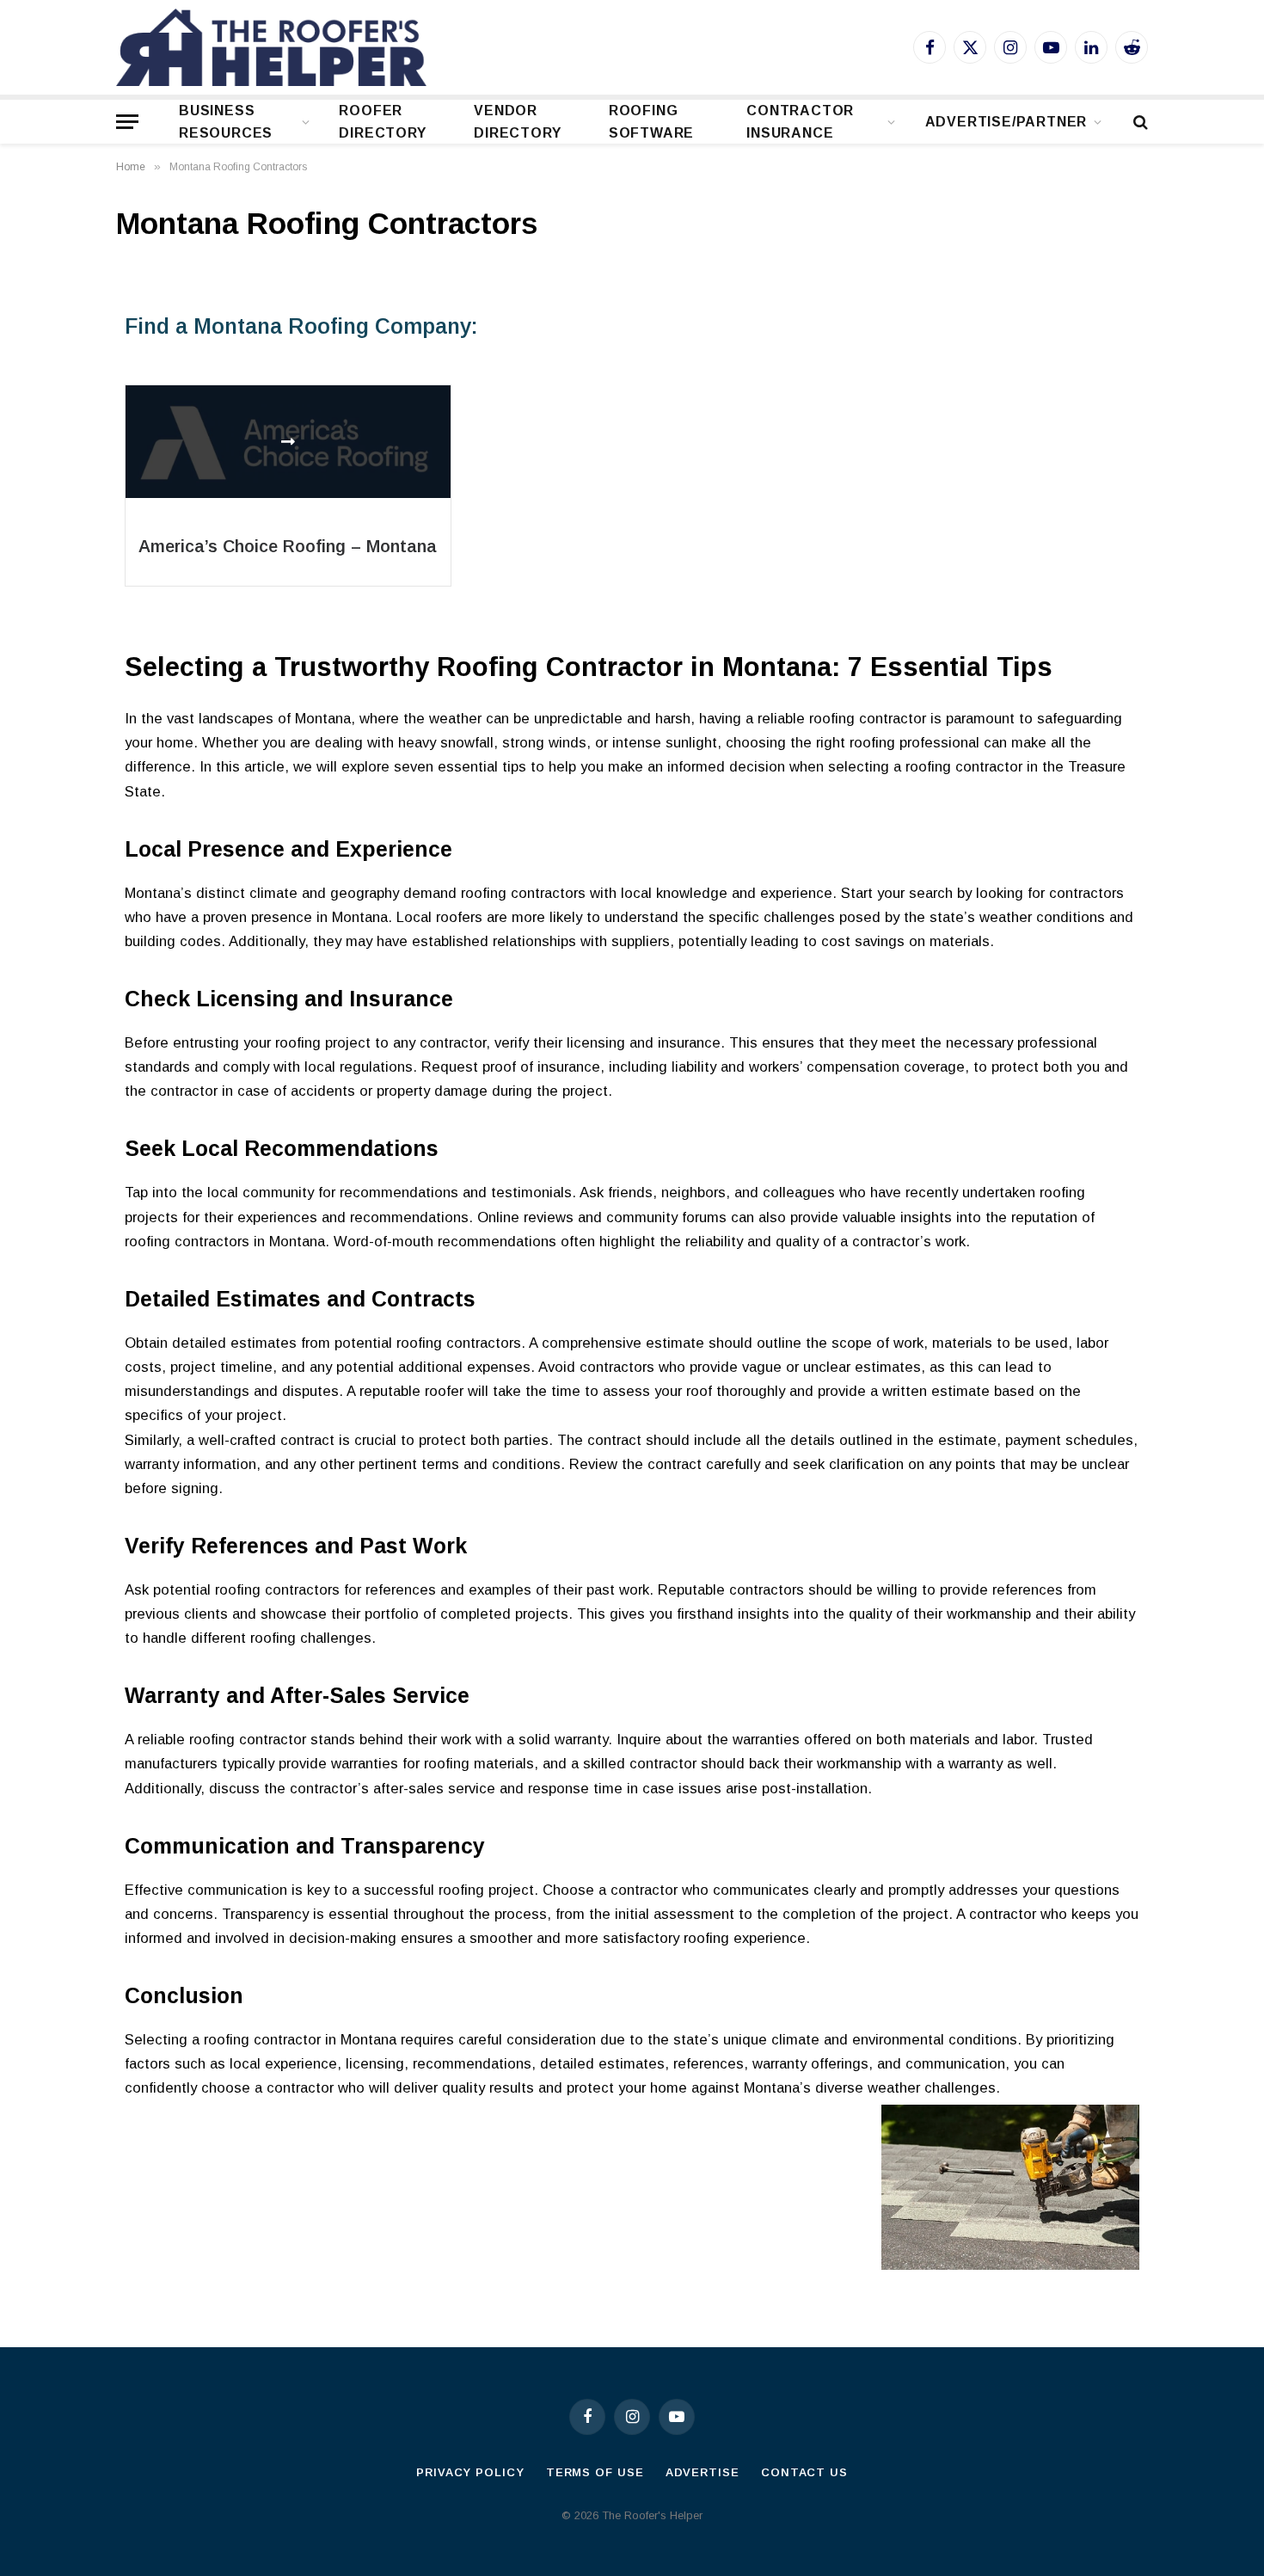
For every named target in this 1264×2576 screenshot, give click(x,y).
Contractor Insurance (800, 122)
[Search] (1139, 122)
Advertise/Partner (1006, 122)
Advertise (703, 2472)
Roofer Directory (382, 122)
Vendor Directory (517, 122)
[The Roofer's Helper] (271, 47)
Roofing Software (651, 122)
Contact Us (804, 2472)
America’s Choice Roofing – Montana (288, 546)
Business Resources (226, 122)
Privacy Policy (470, 2472)
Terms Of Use (595, 2472)
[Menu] (127, 122)
